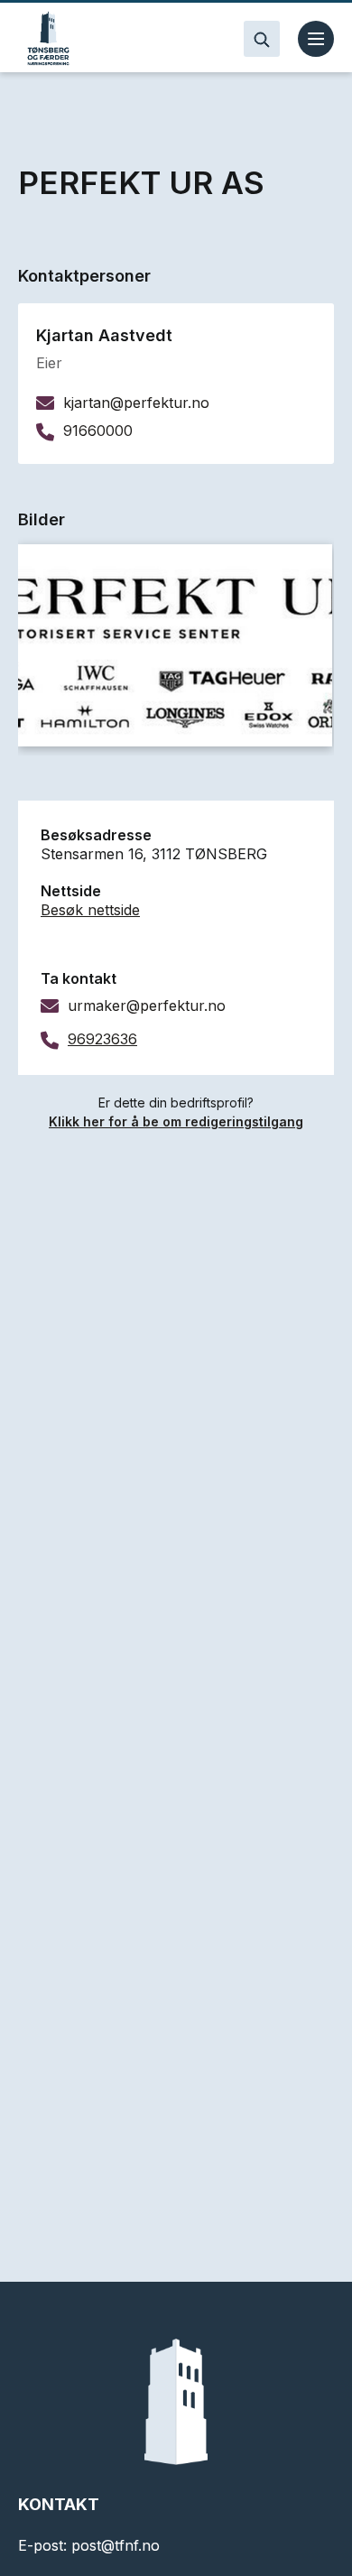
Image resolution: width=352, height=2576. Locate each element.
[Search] (262, 39)
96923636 (102, 1039)
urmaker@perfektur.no (147, 1005)
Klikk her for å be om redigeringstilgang (176, 1121)
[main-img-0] (175, 645)
